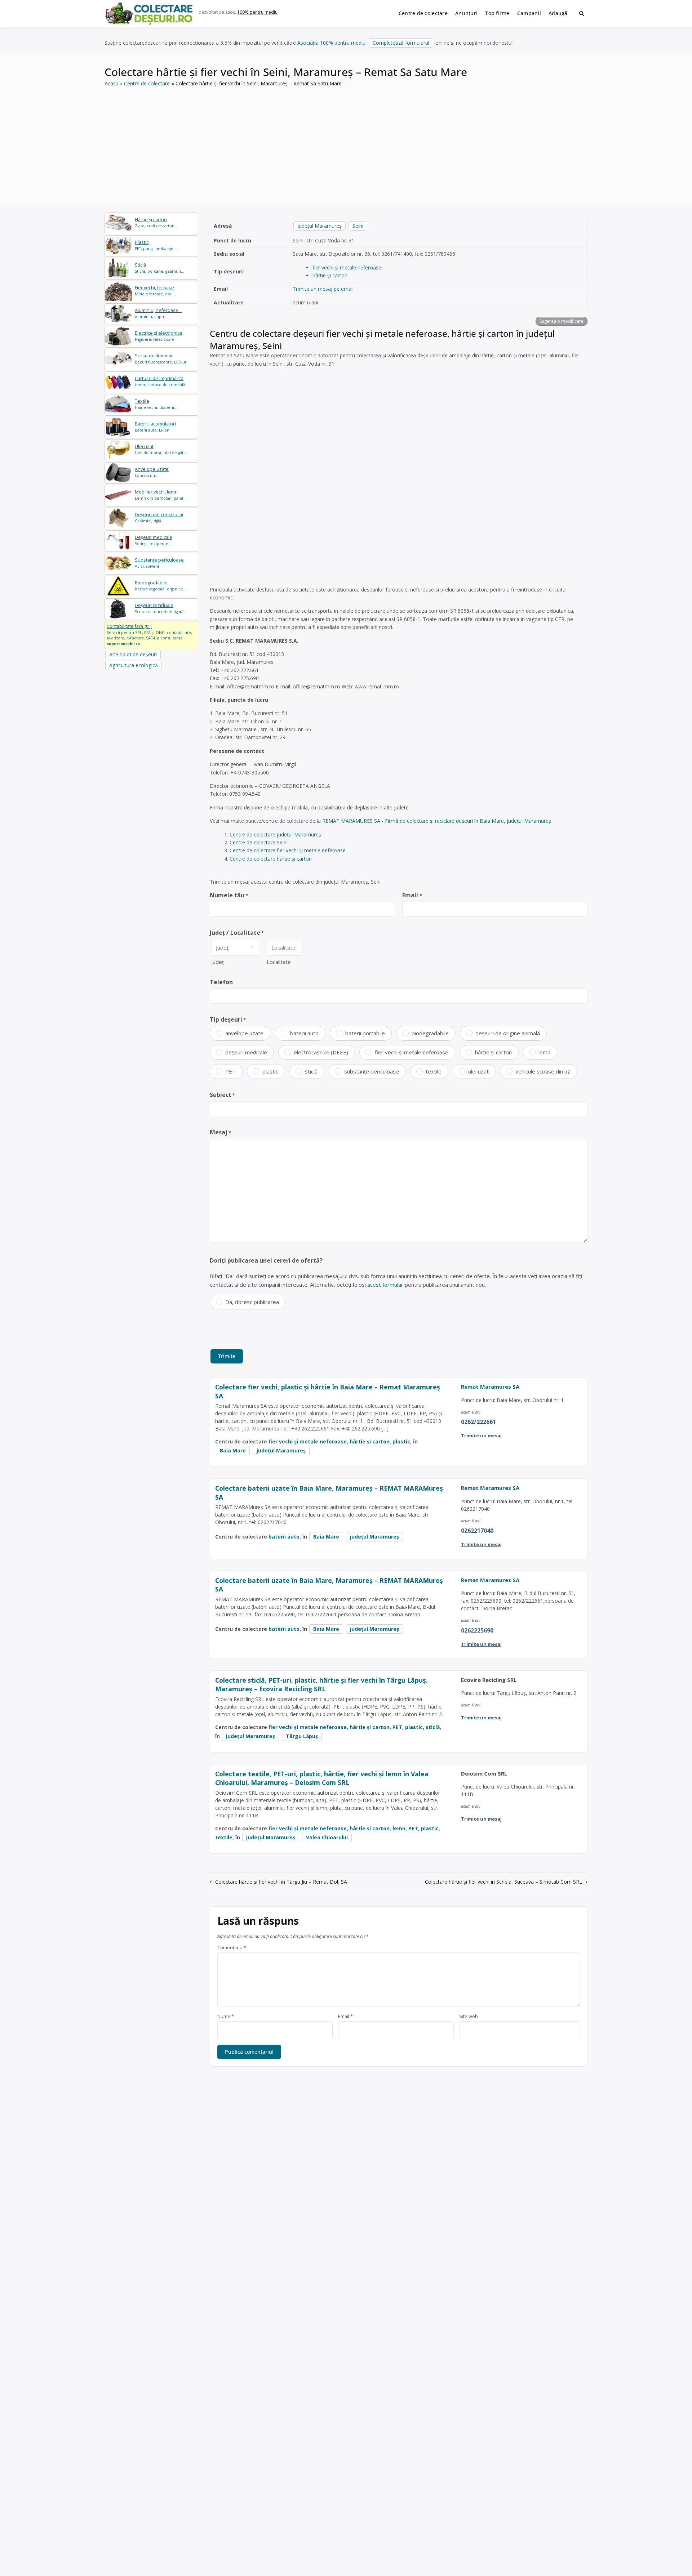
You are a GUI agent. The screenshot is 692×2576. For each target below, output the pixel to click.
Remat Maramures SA (490, 1387)
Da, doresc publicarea (252, 1302)
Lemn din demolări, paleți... (161, 495)
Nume (226, 2017)
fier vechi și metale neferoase (347, 267)
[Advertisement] (346, 142)
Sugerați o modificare (562, 321)
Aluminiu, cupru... (158, 313)
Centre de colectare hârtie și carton (271, 859)
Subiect (222, 1095)
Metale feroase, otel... (155, 291)
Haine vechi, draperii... (156, 404)
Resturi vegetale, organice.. (160, 586)
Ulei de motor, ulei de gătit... (162, 449)
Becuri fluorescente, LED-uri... (163, 359)
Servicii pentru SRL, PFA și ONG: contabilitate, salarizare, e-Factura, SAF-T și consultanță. (149, 635)
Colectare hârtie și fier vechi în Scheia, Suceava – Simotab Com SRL (504, 1882)
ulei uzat (478, 1071)
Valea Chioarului (327, 1837)
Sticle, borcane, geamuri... (159, 268)
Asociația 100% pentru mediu (331, 43)
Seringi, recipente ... (154, 540)
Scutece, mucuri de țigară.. (160, 608)
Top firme (497, 13)
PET (230, 1071)
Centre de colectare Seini (259, 842)
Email (412, 895)
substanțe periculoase (372, 1071)
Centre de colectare (423, 13)
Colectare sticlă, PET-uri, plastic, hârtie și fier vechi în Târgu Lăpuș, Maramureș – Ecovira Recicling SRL (321, 1685)
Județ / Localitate (237, 933)
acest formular (385, 1285)
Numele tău (229, 895)
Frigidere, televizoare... (159, 336)
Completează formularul (401, 43)
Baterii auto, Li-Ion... (155, 427)
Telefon (221, 982)
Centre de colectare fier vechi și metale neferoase (288, 850)
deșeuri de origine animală (508, 1033)
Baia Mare (233, 1450)
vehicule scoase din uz (543, 1071)
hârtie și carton (330, 275)
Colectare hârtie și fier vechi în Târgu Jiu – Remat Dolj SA (281, 1882)
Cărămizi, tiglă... (159, 517)
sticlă (311, 1071)
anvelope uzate (244, 1033)
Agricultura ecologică (134, 665)
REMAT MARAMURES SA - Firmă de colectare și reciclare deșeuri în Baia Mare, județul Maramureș (437, 821)
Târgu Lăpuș (302, 1736)
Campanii (529, 13)
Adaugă (558, 13)
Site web (469, 2017)
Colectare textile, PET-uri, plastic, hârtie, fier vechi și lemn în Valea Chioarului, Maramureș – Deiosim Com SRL (322, 1778)
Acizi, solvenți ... (159, 563)
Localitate (279, 962)
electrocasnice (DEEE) (321, 1052)
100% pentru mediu (257, 12)
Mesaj (220, 1132)
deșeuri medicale (246, 1052)
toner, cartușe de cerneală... (162, 381)
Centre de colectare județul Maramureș (275, 834)
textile (434, 1071)
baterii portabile (365, 1033)
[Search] (582, 13)
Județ (218, 962)
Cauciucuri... (152, 472)
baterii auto (304, 1033)
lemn (544, 1052)
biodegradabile (430, 1033)
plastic (270, 1071)
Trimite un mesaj (481, 1436)
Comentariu (232, 1948)
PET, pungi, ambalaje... (156, 245)
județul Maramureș (320, 226)
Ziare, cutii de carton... (156, 222)
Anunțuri (466, 13)
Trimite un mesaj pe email (323, 289)
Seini (358, 226)
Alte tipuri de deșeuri (133, 654)
